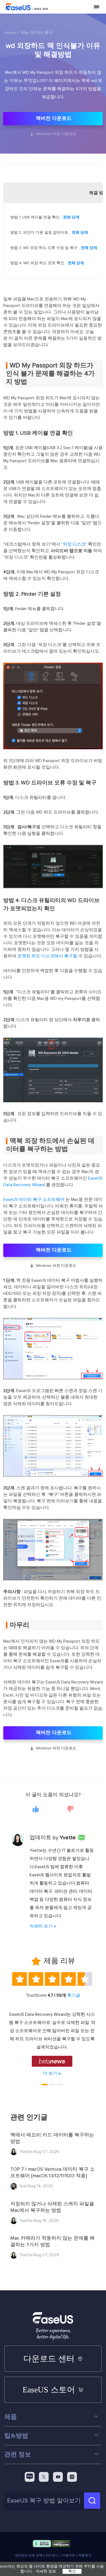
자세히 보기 (41, 1926)
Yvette (68, 1838)
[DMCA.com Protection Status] (61, 2545)
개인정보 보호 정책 (29, 2555)
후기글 (74, 1995)
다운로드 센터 (49, 2359)
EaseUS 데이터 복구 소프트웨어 (34, 1199)
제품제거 (85, 2555)
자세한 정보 (46, 2571)
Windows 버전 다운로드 (53, 134)
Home (10, 33)
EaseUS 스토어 (49, 2390)
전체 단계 (71, 217)
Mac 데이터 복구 (37, 33)
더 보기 (50, 2073)
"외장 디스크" (74, 544)
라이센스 (52, 2555)
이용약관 (68, 2555)
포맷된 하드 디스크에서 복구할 (47, 956)
